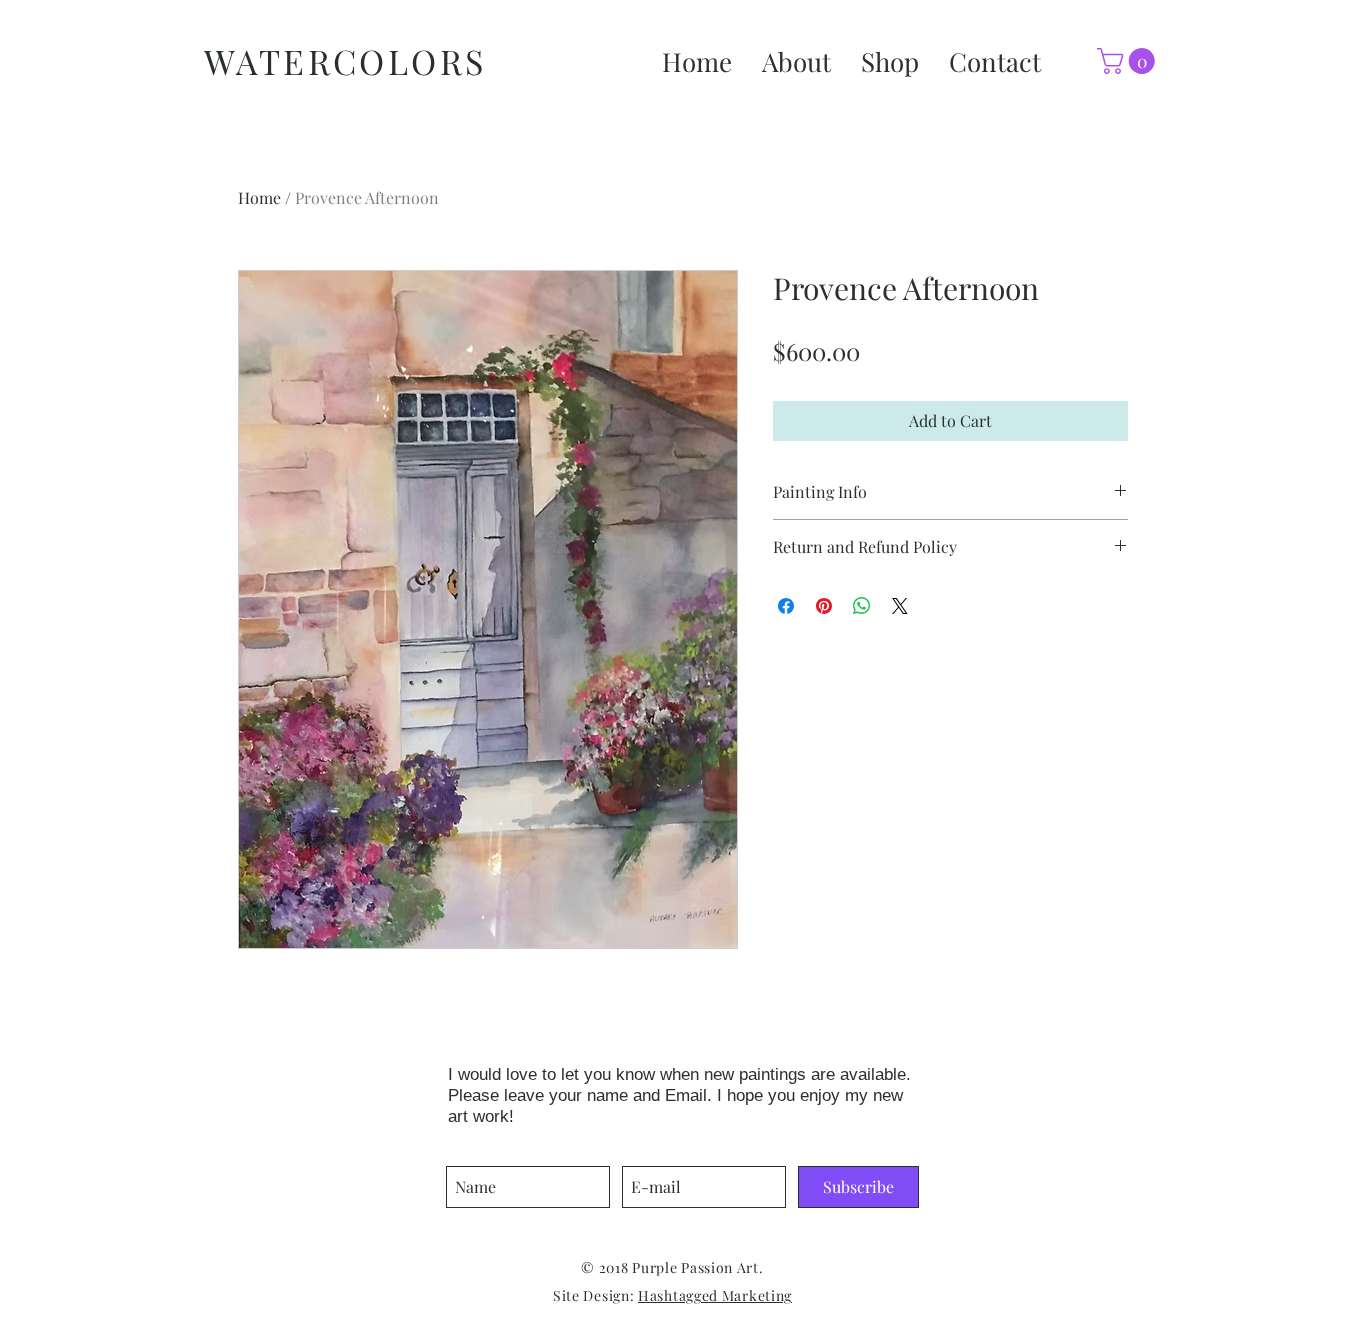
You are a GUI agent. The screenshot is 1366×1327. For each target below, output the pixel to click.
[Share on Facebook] (786, 606)
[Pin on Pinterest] (824, 606)
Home (259, 197)
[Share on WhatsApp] (862, 606)
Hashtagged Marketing (715, 1295)
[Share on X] (900, 606)
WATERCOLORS (345, 61)
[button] (1129, 61)
